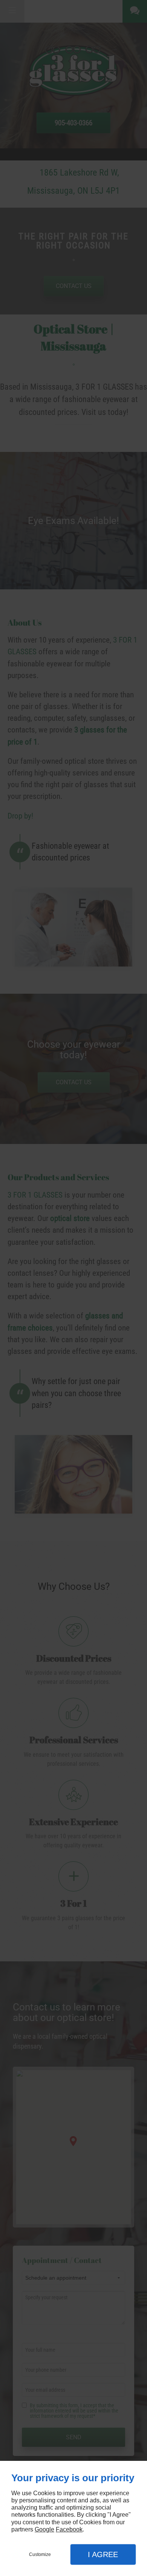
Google (44, 2529)
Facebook (69, 2529)
